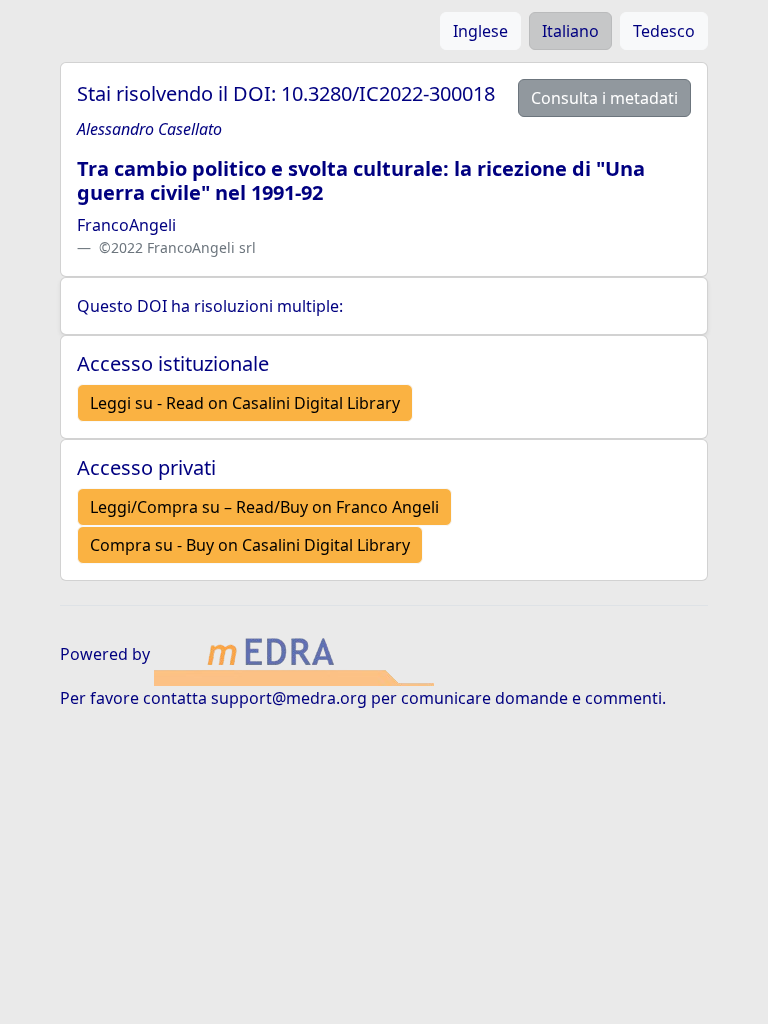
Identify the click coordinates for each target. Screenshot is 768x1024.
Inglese (480, 31)
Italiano (570, 31)
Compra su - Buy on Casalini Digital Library (250, 545)
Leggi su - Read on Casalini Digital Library (245, 403)
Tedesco (664, 31)
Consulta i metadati (604, 98)
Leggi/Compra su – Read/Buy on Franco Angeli (264, 507)
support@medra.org (289, 698)
